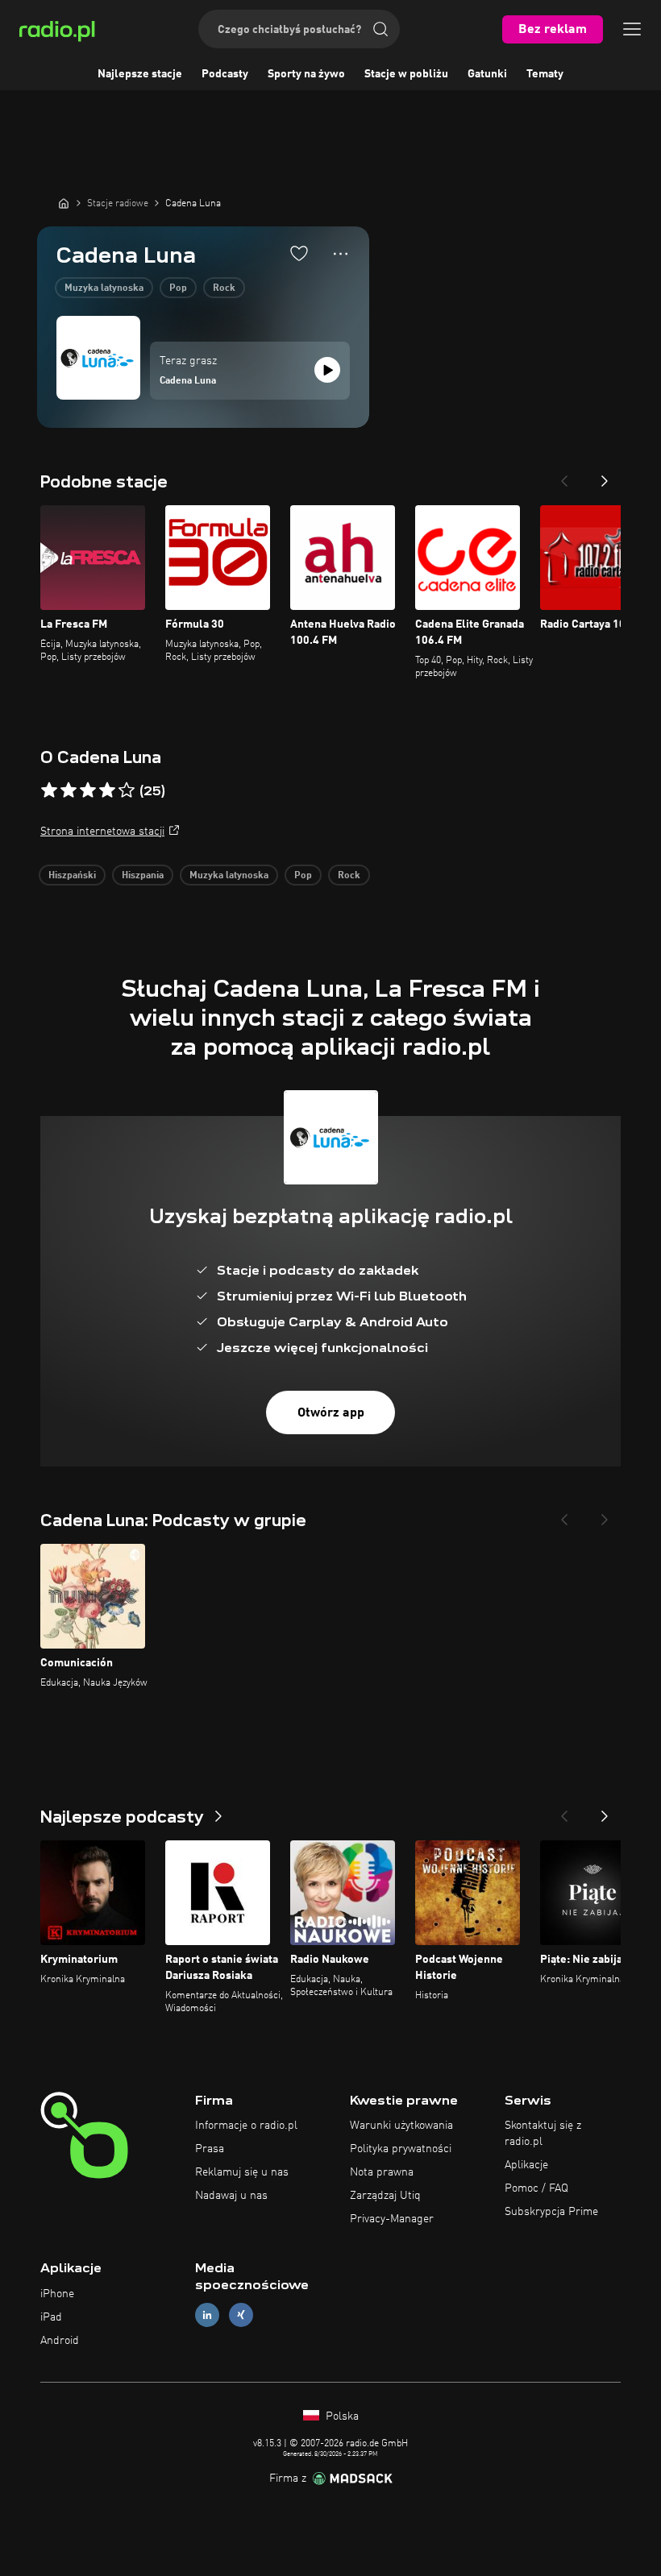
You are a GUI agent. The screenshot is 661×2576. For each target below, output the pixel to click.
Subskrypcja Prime (551, 2212)
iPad (51, 2317)
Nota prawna (382, 2172)
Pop (178, 288)
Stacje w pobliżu (406, 74)
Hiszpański (72, 876)
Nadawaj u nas (231, 2196)
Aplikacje (526, 2165)
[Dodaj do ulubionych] (299, 253)
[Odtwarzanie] (327, 370)
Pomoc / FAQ (536, 2188)
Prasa (210, 2149)
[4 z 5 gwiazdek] (107, 790)
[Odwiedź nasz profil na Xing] (241, 2315)
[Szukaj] (380, 29)
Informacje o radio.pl (246, 2126)
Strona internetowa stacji (102, 832)
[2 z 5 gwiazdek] (69, 790)
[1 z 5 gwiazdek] (49, 790)
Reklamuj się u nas (242, 2172)
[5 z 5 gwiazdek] (127, 790)
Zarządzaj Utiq (385, 2196)
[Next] (605, 476)
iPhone (57, 2294)
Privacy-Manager (392, 2219)
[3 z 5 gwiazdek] (88, 790)
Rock (224, 288)
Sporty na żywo (306, 74)
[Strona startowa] (64, 203)
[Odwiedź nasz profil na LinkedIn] (207, 2315)
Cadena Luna (188, 381)
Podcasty (225, 74)
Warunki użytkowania (401, 2126)
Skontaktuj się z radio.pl (543, 2134)
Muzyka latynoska (104, 288)
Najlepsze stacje (140, 74)
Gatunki (487, 74)
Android (60, 2341)
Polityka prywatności (401, 2149)
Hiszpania (143, 876)
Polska (341, 2416)
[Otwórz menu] (632, 29)
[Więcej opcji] (341, 254)
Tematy (545, 74)
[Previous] (564, 476)
